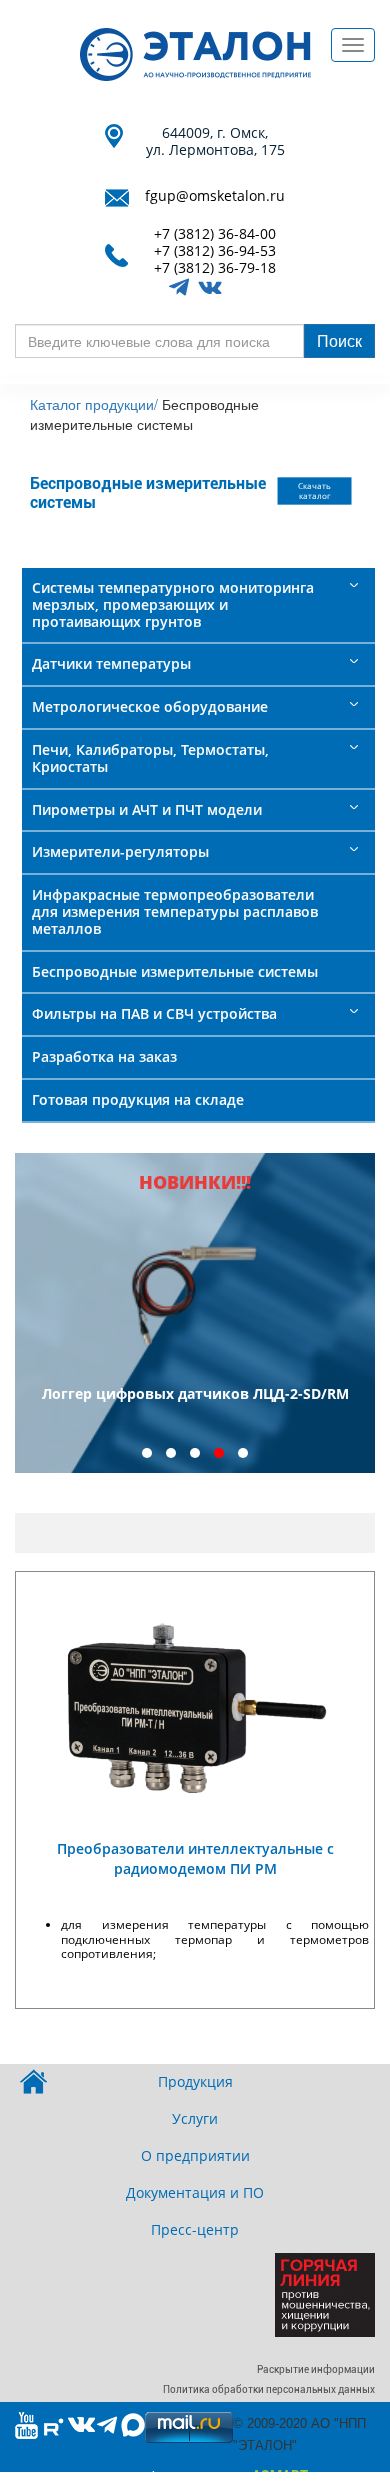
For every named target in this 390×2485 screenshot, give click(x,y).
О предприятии (195, 2155)
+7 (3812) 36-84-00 (215, 234)
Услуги (195, 2118)
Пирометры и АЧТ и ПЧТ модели (147, 809)
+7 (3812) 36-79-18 (215, 268)
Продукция (195, 2081)
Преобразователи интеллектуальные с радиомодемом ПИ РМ (195, 1858)
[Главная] (195, 54)
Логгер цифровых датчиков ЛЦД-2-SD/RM (195, 1393)
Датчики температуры (111, 663)
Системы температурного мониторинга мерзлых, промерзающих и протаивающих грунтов (173, 604)
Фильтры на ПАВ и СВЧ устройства (154, 1013)
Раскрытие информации (316, 2369)
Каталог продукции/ (94, 404)
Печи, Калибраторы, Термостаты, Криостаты (150, 758)
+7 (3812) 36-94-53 (215, 251)
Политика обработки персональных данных (269, 2389)
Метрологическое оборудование (150, 706)
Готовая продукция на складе (138, 1099)
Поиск (339, 340)
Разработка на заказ (104, 1056)
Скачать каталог (314, 491)
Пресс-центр (195, 2229)
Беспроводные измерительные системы (175, 971)
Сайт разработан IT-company (195, 2476)
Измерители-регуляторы (120, 851)
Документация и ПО (195, 2192)
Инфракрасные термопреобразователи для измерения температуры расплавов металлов (175, 911)
